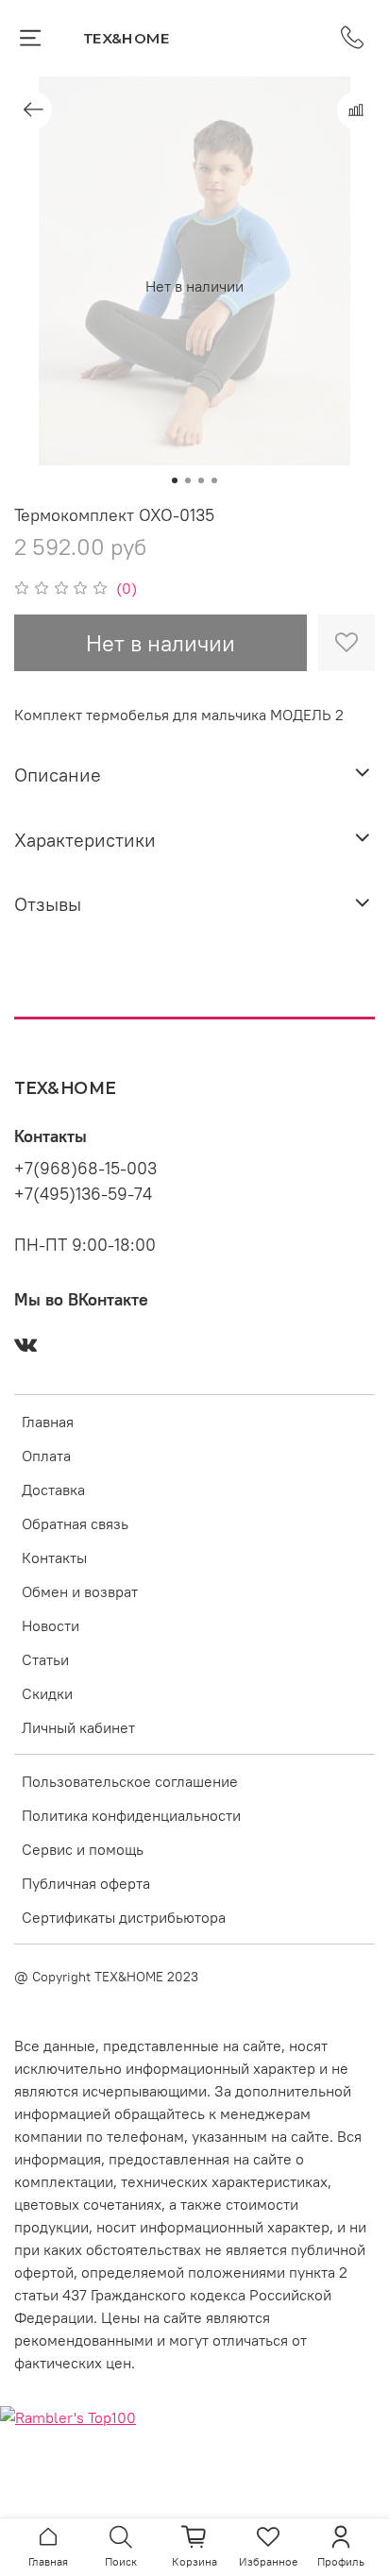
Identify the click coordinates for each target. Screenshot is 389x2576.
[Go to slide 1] (175, 480)
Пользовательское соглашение (130, 1781)
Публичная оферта (86, 1883)
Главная (48, 1422)
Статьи (45, 1659)
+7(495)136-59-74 (83, 1194)
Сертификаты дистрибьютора (124, 1917)
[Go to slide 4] (214, 480)
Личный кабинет (78, 1727)
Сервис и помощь (83, 1849)
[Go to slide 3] (201, 480)
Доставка (53, 1490)
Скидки (47, 1693)
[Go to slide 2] (188, 480)
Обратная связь (75, 1524)
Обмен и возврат (80, 1591)
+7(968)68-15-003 (85, 1169)
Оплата (46, 1456)
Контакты (54, 1557)
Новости (51, 1625)
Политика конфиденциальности (131, 1815)
